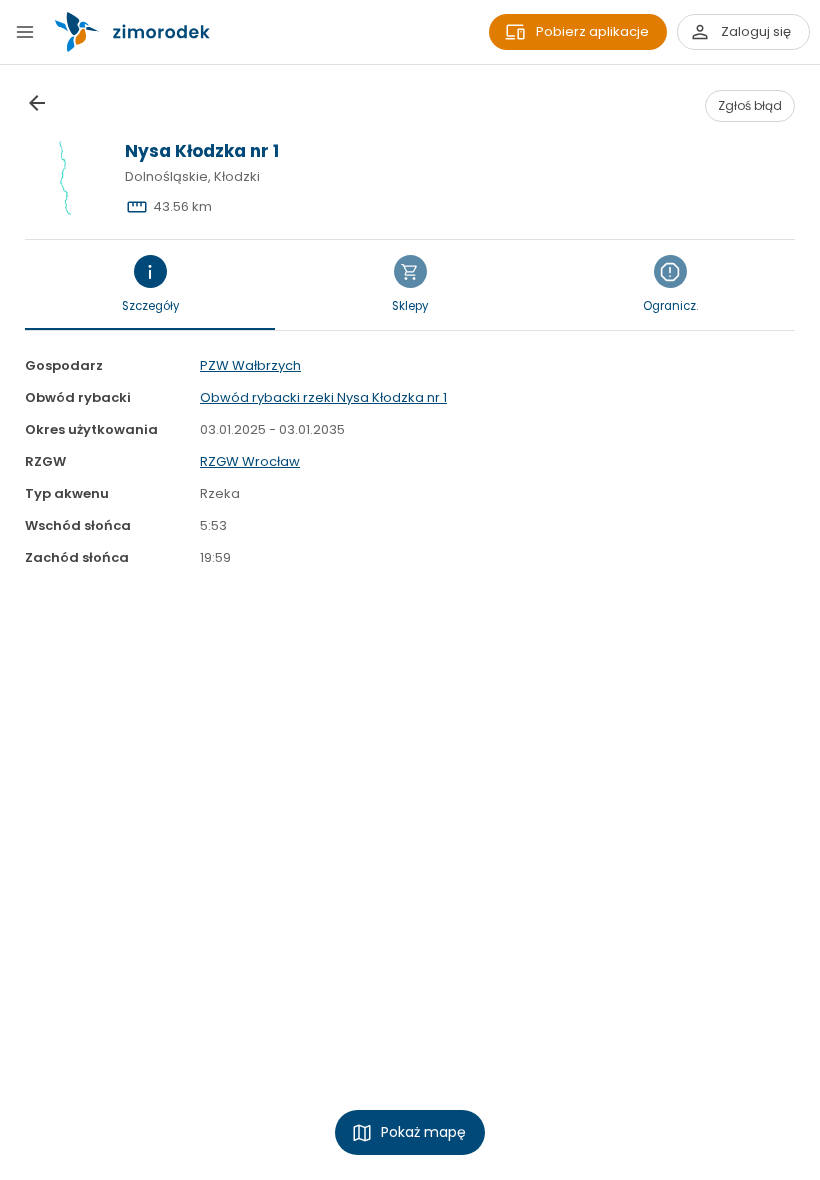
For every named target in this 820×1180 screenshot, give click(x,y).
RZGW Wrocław (250, 461)
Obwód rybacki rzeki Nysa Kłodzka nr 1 (323, 397)
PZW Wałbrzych (250, 365)
